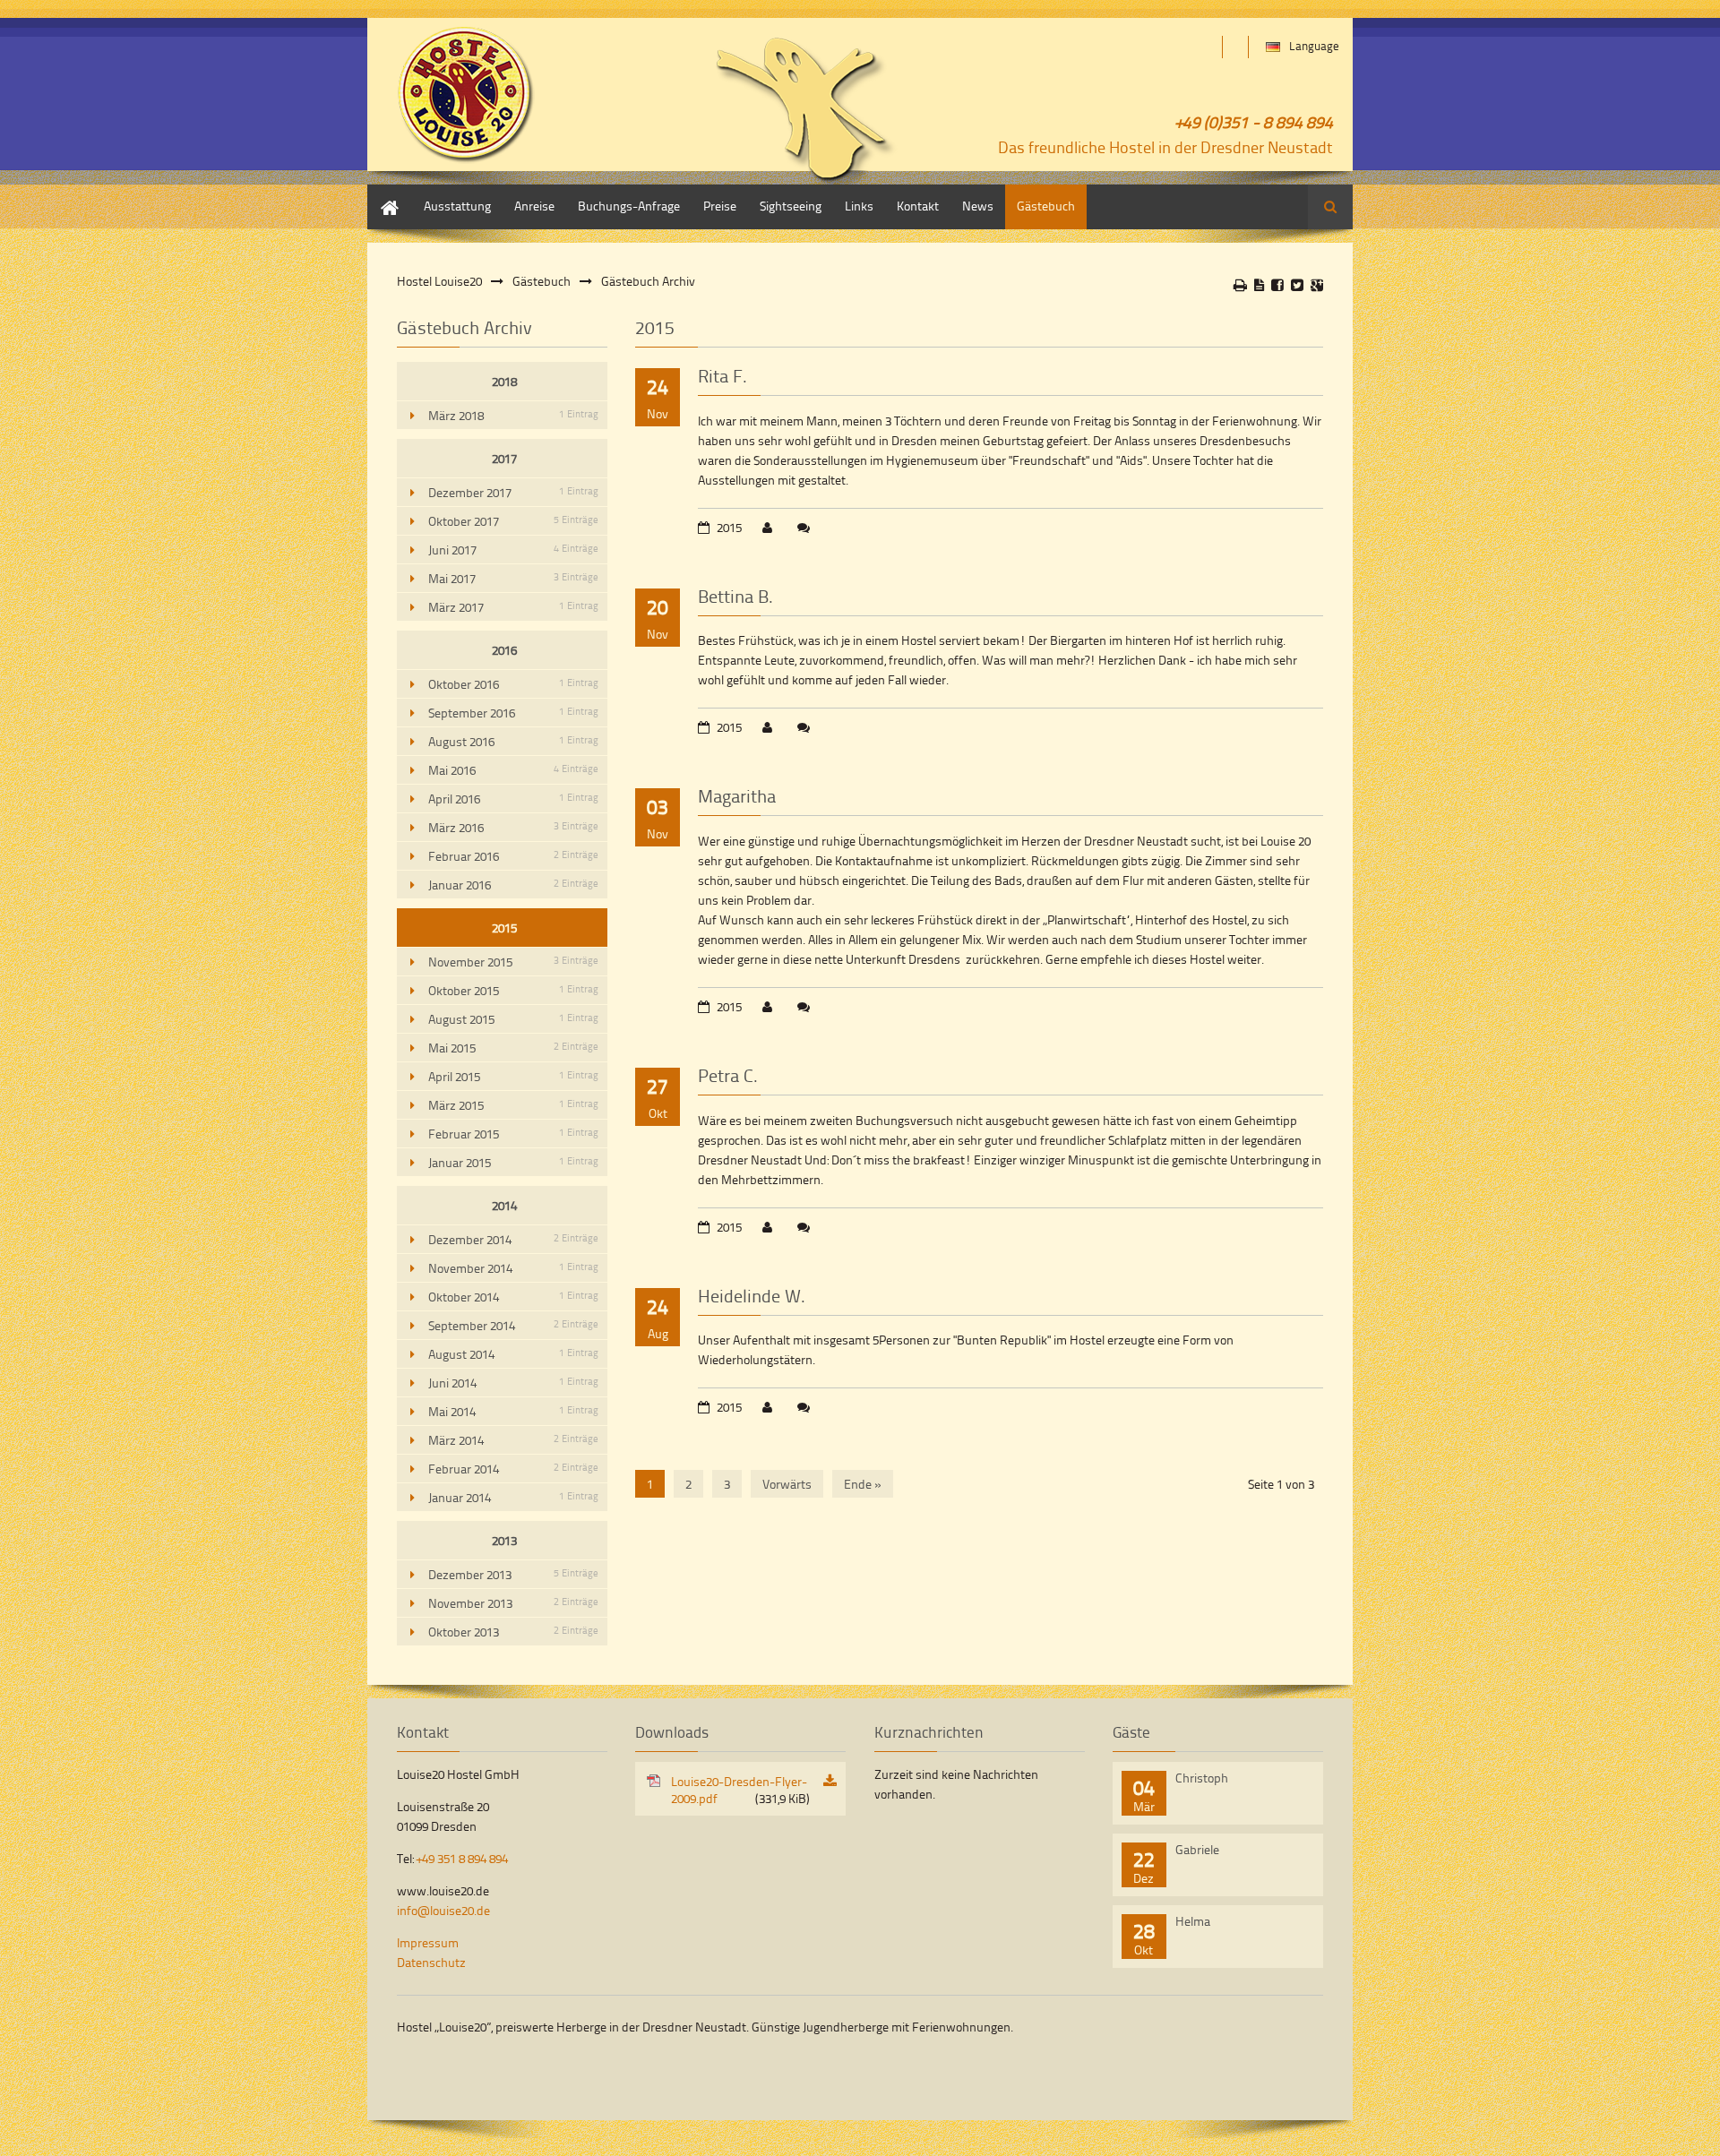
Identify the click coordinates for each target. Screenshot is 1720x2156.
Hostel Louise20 (439, 281)
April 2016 (513, 799)
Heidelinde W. (752, 1295)
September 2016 (513, 713)
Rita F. (722, 375)
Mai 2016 (513, 770)
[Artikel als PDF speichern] (1259, 285)
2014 (504, 1205)
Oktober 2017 (513, 521)
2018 (504, 381)
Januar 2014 (513, 1497)
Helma (1193, 1921)
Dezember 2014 (513, 1239)
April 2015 (513, 1076)
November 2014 (513, 1268)
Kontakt (918, 206)
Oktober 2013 (513, 1632)
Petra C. (728, 1075)
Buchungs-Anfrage (629, 206)
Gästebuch (1046, 206)
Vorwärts (787, 1484)
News (978, 206)
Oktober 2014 (513, 1297)
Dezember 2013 (513, 1574)
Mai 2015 (513, 1048)
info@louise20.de (443, 1910)
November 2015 (513, 962)
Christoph (1202, 1778)
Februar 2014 (513, 1469)
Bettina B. (735, 596)
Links (859, 206)
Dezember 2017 (513, 492)
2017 (504, 458)
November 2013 (513, 1603)
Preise (720, 206)
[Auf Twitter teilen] (1297, 285)
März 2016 (513, 827)
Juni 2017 (513, 550)
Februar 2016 (513, 856)
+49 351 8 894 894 (462, 1858)
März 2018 (513, 415)
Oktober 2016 (513, 684)
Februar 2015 (513, 1134)
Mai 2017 (513, 578)
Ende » (863, 1484)
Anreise (534, 206)
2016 (504, 650)
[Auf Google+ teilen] (1317, 285)
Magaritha (737, 795)
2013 (504, 1540)
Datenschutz (431, 1962)
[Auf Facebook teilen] (1277, 285)
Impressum (428, 1942)
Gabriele (1197, 1849)
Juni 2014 (513, 1383)
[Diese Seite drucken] (1240, 285)
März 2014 (513, 1440)
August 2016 (513, 741)
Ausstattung (457, 206)
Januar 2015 (513, 1162)
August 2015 (513, 1019)
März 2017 (513, 607)
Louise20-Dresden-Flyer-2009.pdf (740, 1790)
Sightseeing (791, 206)
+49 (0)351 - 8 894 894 (1254, 121)
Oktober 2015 (513, 990)
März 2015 (513, 1105)
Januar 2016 (513, 885)
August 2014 (513, 1354)
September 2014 (513, 1325)
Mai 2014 (513, 1411)
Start (380, 193)
